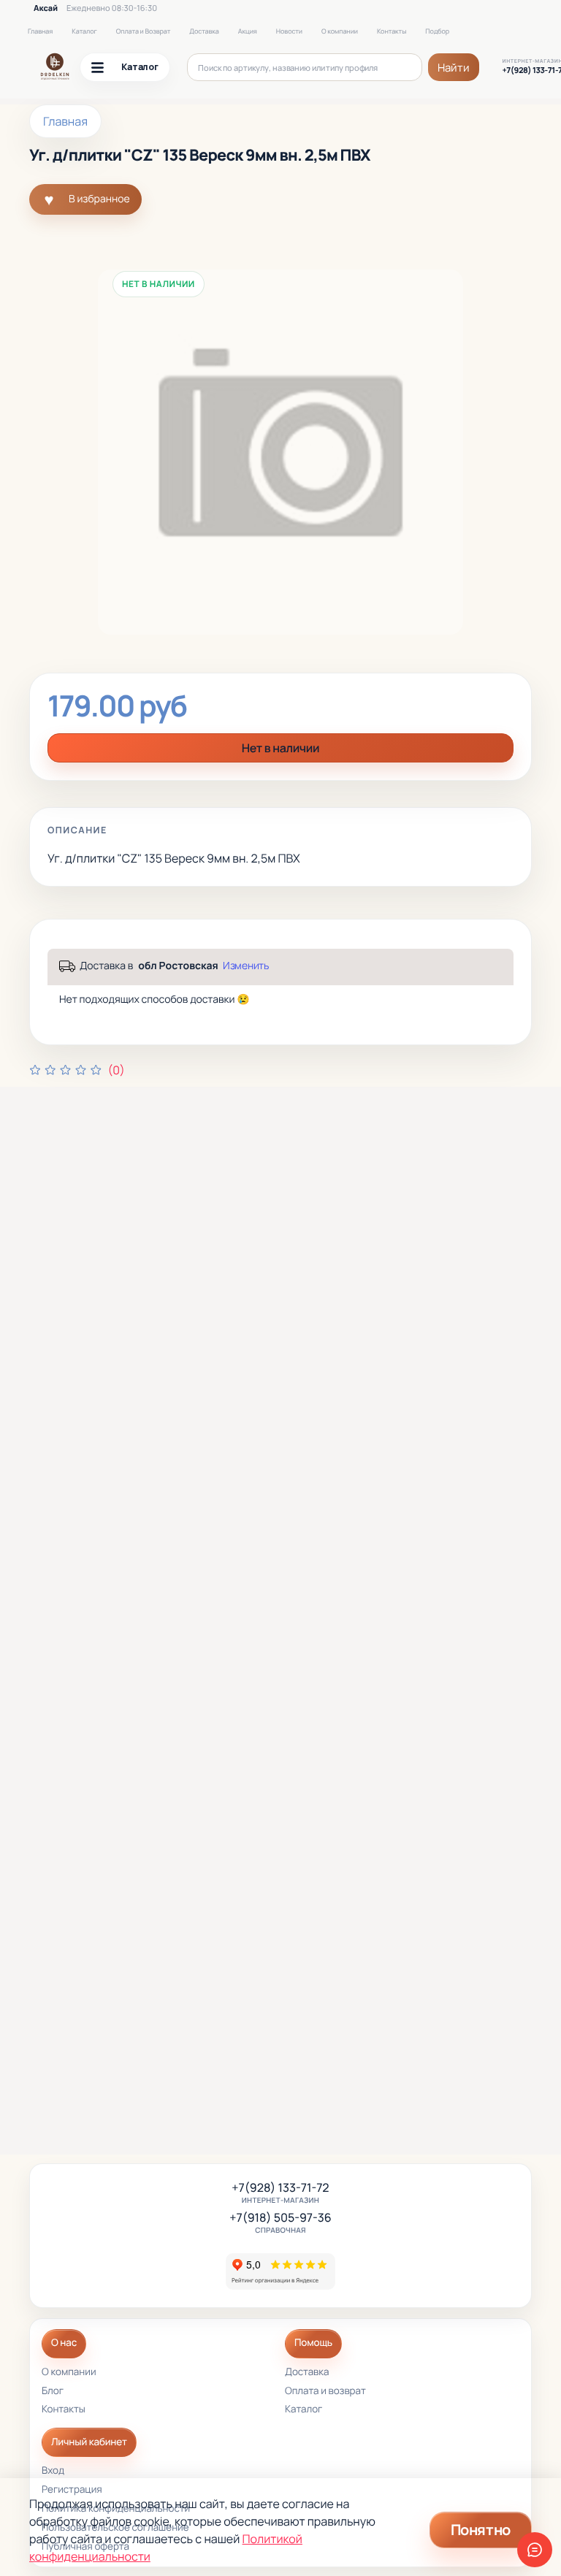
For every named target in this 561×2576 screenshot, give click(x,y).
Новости (289, 31)
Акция (248, 31)
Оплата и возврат (325, 2392)
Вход (53, 2471)
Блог (53, 2392)
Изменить (246, 966)
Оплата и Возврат (144, 31)
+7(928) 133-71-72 (280, 2188)
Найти (454, 68)
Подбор (437, 31)
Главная (40, 31)
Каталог (84, 31)
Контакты (392, 31)
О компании (340, 31)
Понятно (481, 2530)
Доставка (204, 31)
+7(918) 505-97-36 (280, 2218)
